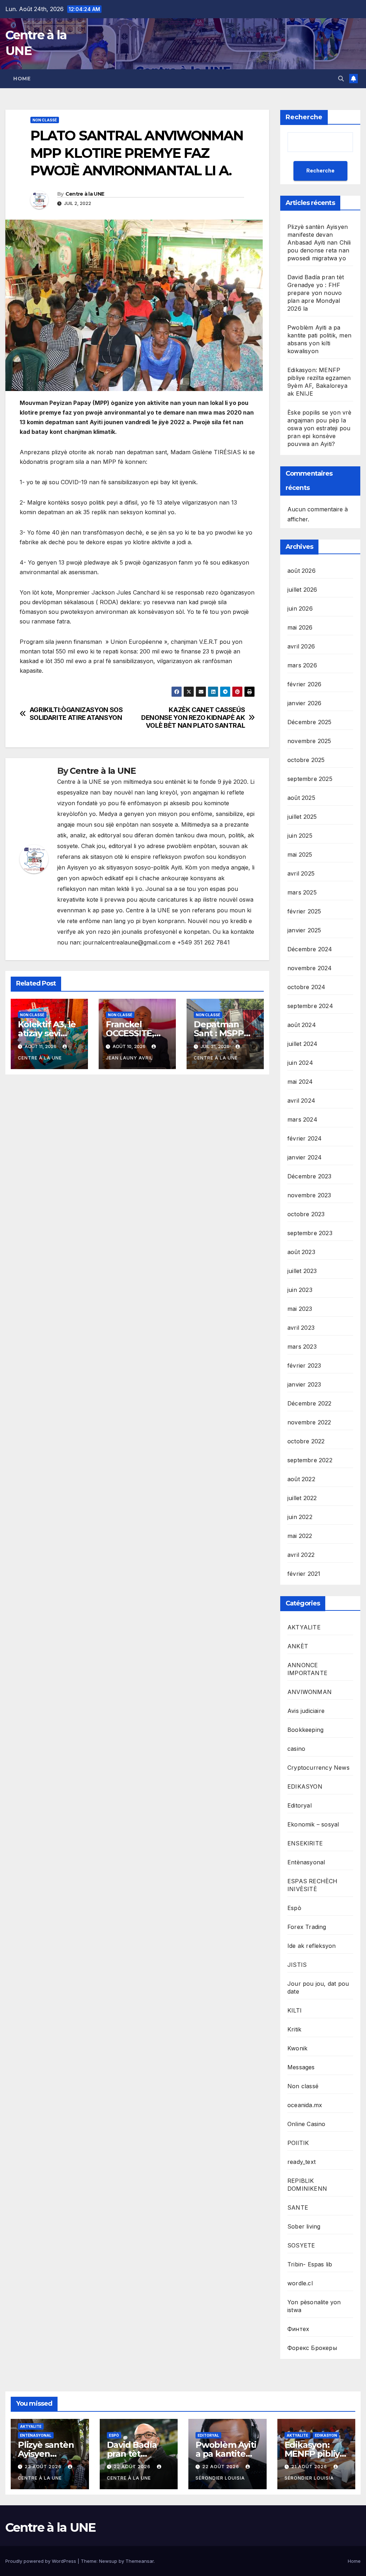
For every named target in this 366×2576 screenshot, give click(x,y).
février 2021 (304, 1574)
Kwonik (297, 2048)
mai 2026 (300, 627)
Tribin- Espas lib (310, 2264)
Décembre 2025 (310, 722)
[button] (341, 79)
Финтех (298, 2329)
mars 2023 (302, 1347)
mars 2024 (302, 1119)
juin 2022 (300, 1517)
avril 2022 (301, 1555)
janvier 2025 (304, 930)
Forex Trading (307, 1927)
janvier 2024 (305, 1157)
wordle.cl (300, 2283)
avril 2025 (301, 873)
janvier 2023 (304, 1384)
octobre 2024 (306, 987)
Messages (301, 2067)
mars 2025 (302, 892)
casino (296, 1749)
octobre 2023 (306, 1214)
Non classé (45, 120)
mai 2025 (300, 855)
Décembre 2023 (310, 1176)
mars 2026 (302, 665)
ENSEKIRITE (305, 1843)
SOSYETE (301, 2245)
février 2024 (305, 1138)
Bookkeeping (305, 1730)
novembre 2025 (309, 741)
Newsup (108, 2561)
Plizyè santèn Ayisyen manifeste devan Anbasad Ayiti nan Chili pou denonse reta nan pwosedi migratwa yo (319, 242)
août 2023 (301, 1252)
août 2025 (301, 798)
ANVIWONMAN (310, 1692)
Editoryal (300, 1805)
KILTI (295, 2010)
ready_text (301, 2162)
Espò (294, 1908)
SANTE (298, 2207)
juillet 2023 (302, 1271)
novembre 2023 (309, 1195)
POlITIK (298, 2143)
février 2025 (304, 911)
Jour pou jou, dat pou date (318, 1988)
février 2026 (304, 684)
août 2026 (301, 571)
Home (22, 79)
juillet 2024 (302, 1044)
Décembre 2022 (310, 1403)
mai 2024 (300, 1082)
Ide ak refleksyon (311, 1946)
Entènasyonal (306, 1862)
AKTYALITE (304, 1627)
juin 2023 (300, 1290)
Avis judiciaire (306, 1711)
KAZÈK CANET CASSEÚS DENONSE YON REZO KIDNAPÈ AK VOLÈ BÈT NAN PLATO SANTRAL (193, 718)
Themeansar (140, 2561)
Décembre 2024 (310, 949)
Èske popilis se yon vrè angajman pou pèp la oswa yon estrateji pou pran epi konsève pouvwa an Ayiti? (320, 428)
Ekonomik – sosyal (313, 1824)
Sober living (304, 2226)
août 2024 (302, 1025)
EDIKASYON (305, 1786)
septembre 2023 (310, 1233)
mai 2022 (300, 1536)
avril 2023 (301, 1328)
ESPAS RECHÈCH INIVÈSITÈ (313, 1885)
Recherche (304, 117)
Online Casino (306, 2124)
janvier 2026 (304, 703)
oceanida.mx (305, 2105)
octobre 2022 (306, 1441)
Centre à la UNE (85, 194)
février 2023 (304, 1365)
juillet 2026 (302, 590)
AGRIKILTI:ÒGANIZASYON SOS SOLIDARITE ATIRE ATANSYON (76, 714)
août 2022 (301, 1479)
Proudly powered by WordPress (41, 2561)
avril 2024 (301, 1101)
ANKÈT (298, 1646)
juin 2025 (300, 836)
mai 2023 (300, 1309)
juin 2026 (300, 608)
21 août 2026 (310, 2467)
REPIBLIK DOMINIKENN (307, 2185)
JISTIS (297, 1965)
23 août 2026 (44, 2467)
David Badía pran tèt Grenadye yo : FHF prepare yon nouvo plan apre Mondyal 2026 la (316, 293)
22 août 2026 (133, 2467)
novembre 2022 (309, 1422)
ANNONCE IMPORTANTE (307, 1669)
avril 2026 (301, 646)
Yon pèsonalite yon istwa (314, 2306)
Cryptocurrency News (318, 1768)
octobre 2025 (306, 760)
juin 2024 (300, 1063)
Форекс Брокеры (312, 2348)
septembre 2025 (310, 779)
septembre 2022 (310, 1460)
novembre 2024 (310, 968)
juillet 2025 (302, 817)
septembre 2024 (310, 1006)
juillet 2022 (302, 1498)
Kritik (294, 2029)
